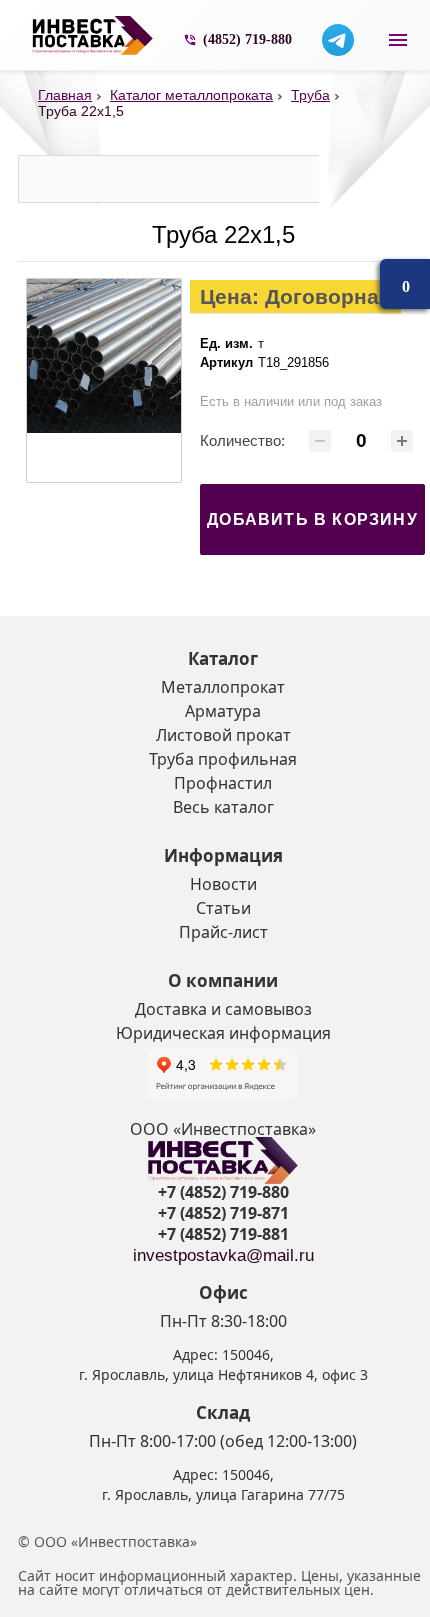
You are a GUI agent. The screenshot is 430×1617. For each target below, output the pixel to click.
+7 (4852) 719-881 (223, 1234)
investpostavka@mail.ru (223, 1255)
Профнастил (223, 783)
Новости (223, 884)
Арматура (223, 711)
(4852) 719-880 (247, 39)
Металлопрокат (223, 687)
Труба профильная (223, 759)
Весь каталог (223, 807)
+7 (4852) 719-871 (223, 1213)
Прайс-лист (223, 932)
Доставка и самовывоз (223, 1009)
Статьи (223, 908)
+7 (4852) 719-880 (223, 1192)
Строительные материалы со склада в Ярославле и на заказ (93, 35)
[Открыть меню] (398, 40)
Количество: (242, 440)
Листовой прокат (223, 735)
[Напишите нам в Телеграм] (338, 40)
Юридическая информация (223, 1033)
